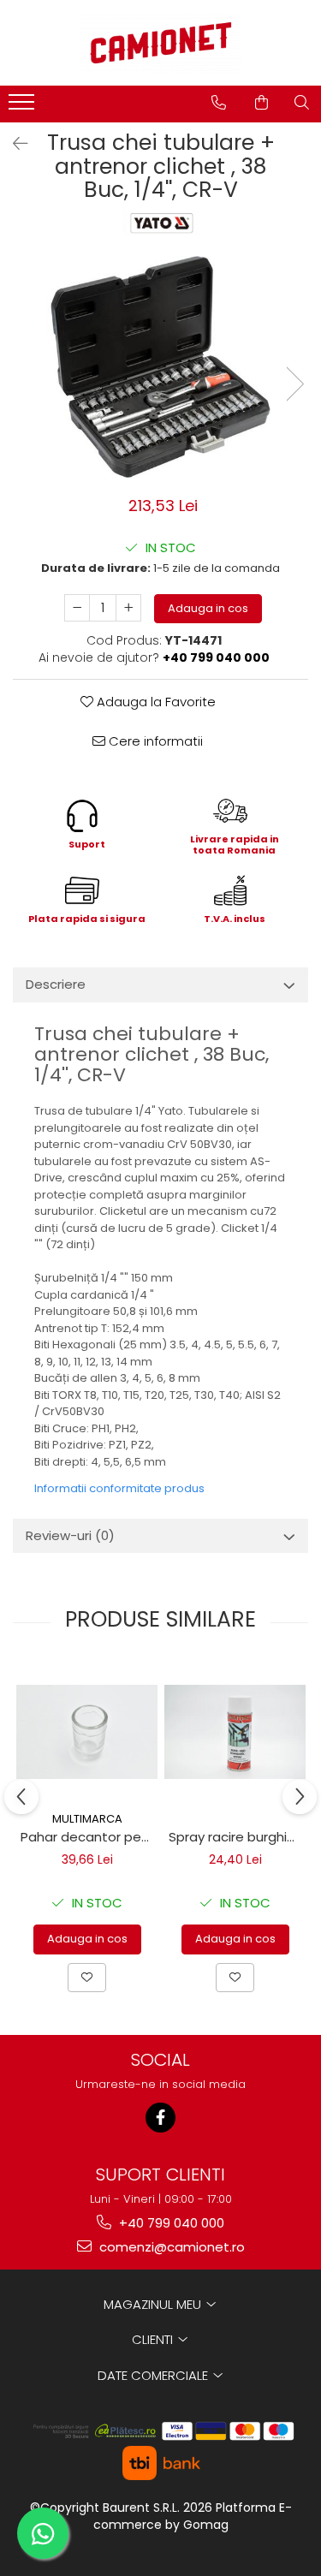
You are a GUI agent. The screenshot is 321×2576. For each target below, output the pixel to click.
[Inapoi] (13, 144)
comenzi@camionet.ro (170, 2247)
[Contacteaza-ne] (219, 103)
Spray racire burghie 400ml (237, 1837)
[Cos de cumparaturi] (262, 103)
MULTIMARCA (87, 1819)
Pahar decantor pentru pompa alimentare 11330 (89, 1837)
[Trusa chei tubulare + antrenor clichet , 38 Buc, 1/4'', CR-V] (160, 367)
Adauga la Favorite (155, 702)
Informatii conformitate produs (119, 1488)
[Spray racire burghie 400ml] (235, 1732)
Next (294, 384)
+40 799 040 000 (170, 2223)
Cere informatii (154, 741)
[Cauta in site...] (302, 103)
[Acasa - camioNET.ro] (161, 43)
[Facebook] (160, 2118)
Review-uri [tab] (70, 1535)
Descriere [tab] (56, 984)
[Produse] (24, 107)
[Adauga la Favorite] (87, 1978)
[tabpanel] (160, 367)
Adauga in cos (208, 608)
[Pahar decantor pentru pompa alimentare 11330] (87, 1732)
